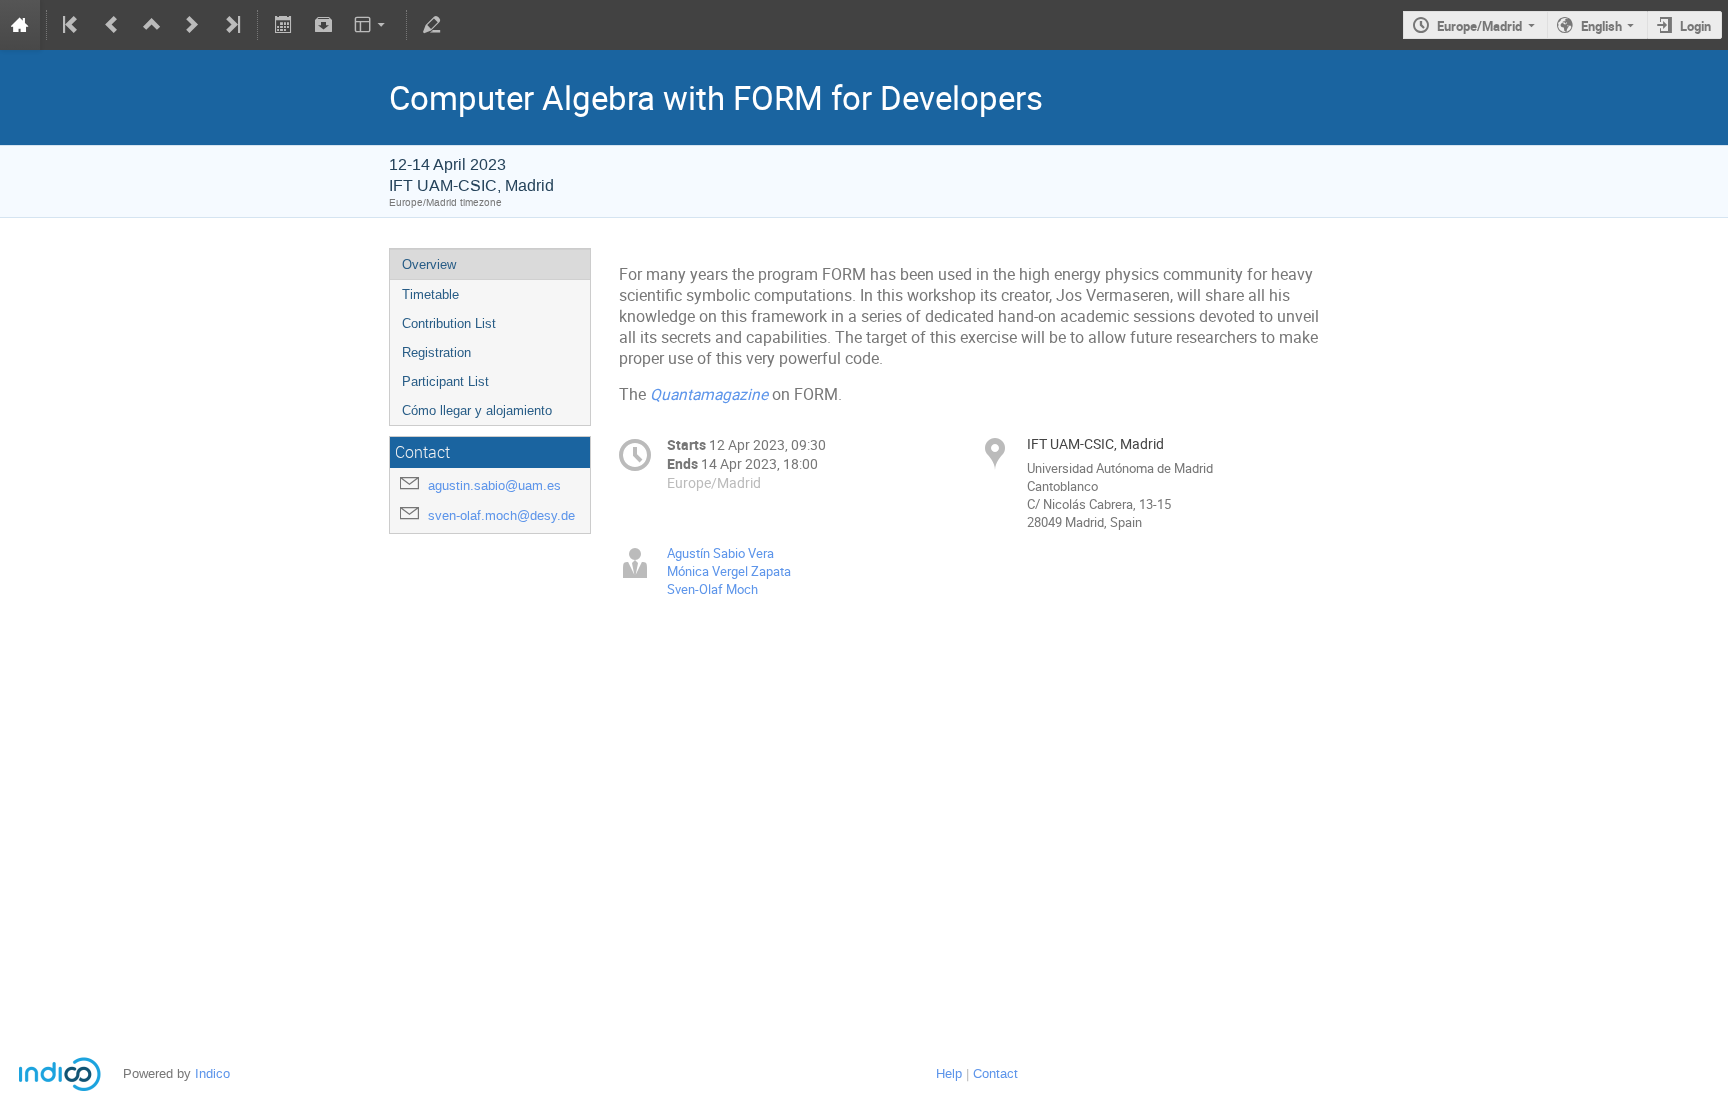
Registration (436, 352)
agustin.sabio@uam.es (494, 485)
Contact (995, 1073)
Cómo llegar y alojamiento (477, 410)
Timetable (430, 294)
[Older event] (112, 25)
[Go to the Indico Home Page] (20, 25)
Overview (429, 264)
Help (949, 1073)
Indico (212, 1073)
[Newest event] (231, 25)
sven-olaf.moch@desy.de (501, 515)
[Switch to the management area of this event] (432, 25)
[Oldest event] (72, 25)
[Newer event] (192, 25)
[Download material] (323, 25)
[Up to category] (152, 25)
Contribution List (449, 323)
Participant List (445, 381)
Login (1695, 26)
